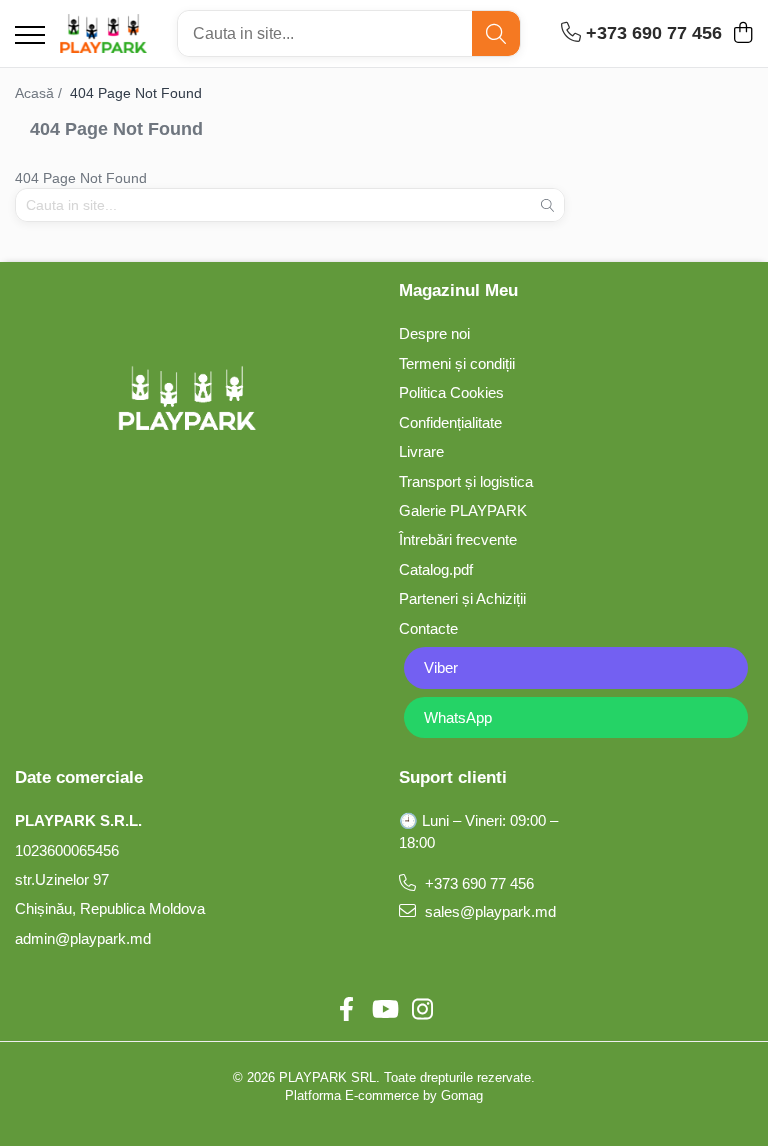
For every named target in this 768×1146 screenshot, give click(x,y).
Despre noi (434, 333)
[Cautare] (496, 33)
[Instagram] (422, 1010)
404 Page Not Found (136, 93)
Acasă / (40, 93)
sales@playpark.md (488, 911)
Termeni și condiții (457, 363)
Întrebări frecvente (458, 539)
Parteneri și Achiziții (462, 598)
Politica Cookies (451, 392)
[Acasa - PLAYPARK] (103, 34)
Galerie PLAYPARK (463, 510)
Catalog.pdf (436, 569)
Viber (441, 667)
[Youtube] (384, 1010)
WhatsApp (458, 717)
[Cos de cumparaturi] (742, 34)
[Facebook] (346, 1010)
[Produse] (30, 36)
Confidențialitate (450, 422)
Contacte (428, 628)
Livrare (421, 451)
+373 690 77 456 (477, 883)
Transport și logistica (466, 481)
